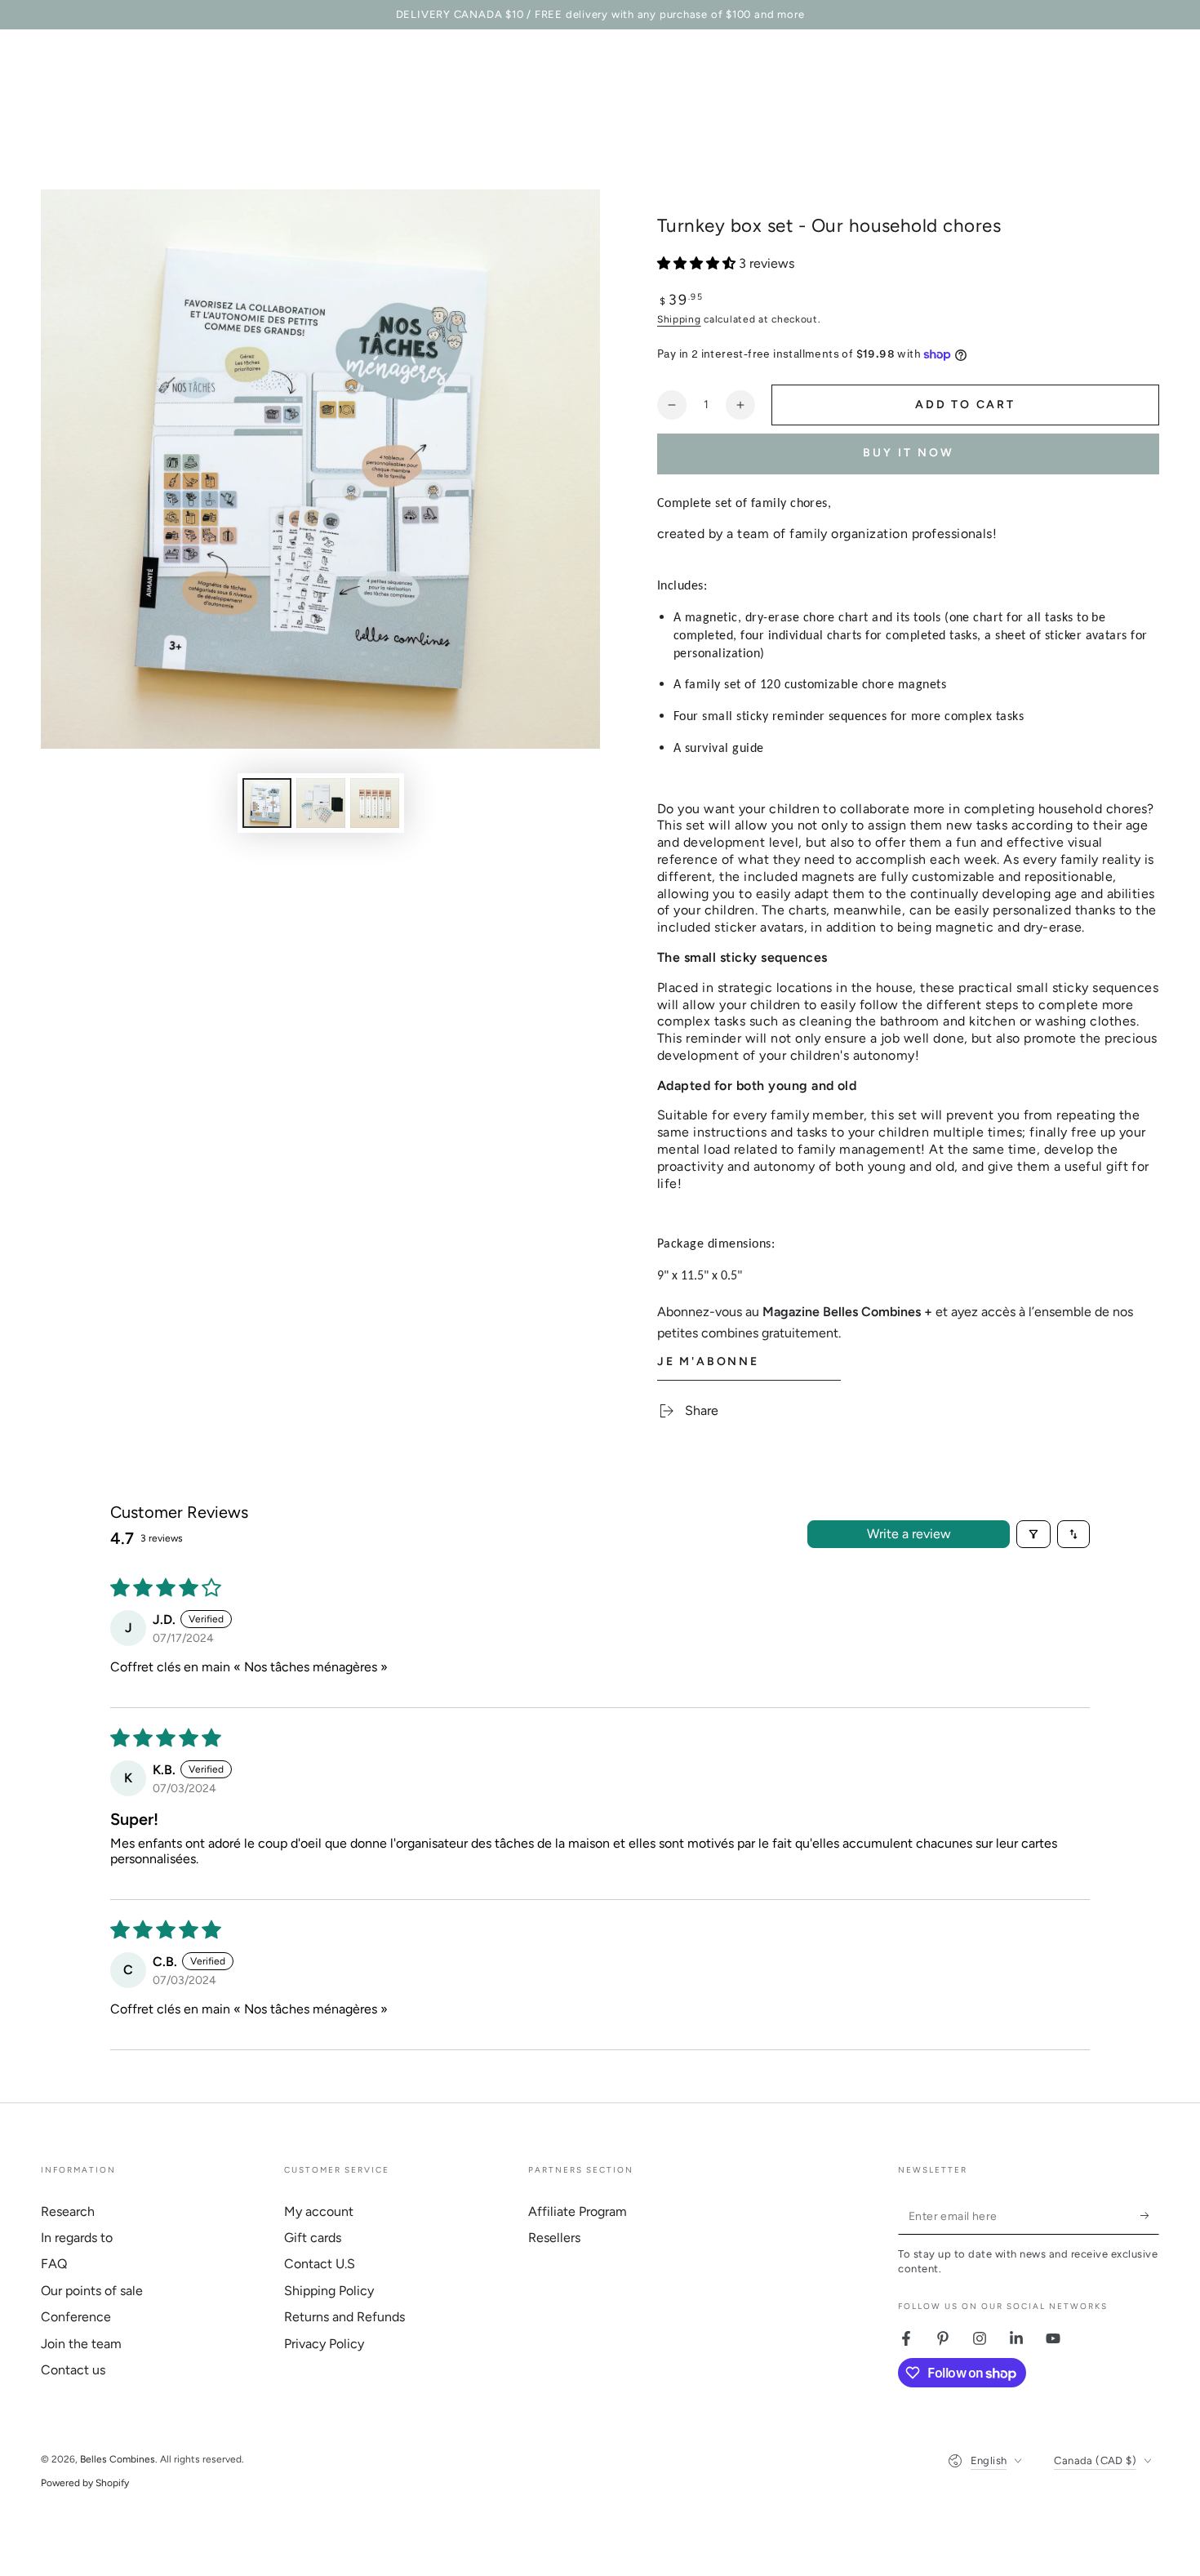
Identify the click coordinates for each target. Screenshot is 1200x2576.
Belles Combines (118, 2459)
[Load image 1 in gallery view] (267, 803)
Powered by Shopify (85, 2483)
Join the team (81, 2344)
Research (68, 2211)
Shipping (679, 319)
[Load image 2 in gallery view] (321, 803)
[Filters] (1033, 1534)
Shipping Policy (329, 2291)
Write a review (909, 1534)
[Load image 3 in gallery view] (375, 803)
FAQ (54, 2264)
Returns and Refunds (344, 2317)
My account (319, 2211)
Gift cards (313, 2238)
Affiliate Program (578, 2211)
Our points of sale (92, 2291)
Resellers (554, 2238)
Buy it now (909, 453)
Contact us (73, 2370)
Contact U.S (320, 2264)
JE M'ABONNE (708, 1361)
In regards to (77, 2238)
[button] (698, 263)
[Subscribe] (1150, 2216)
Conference (76, 2317)
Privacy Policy (324, 2344)
